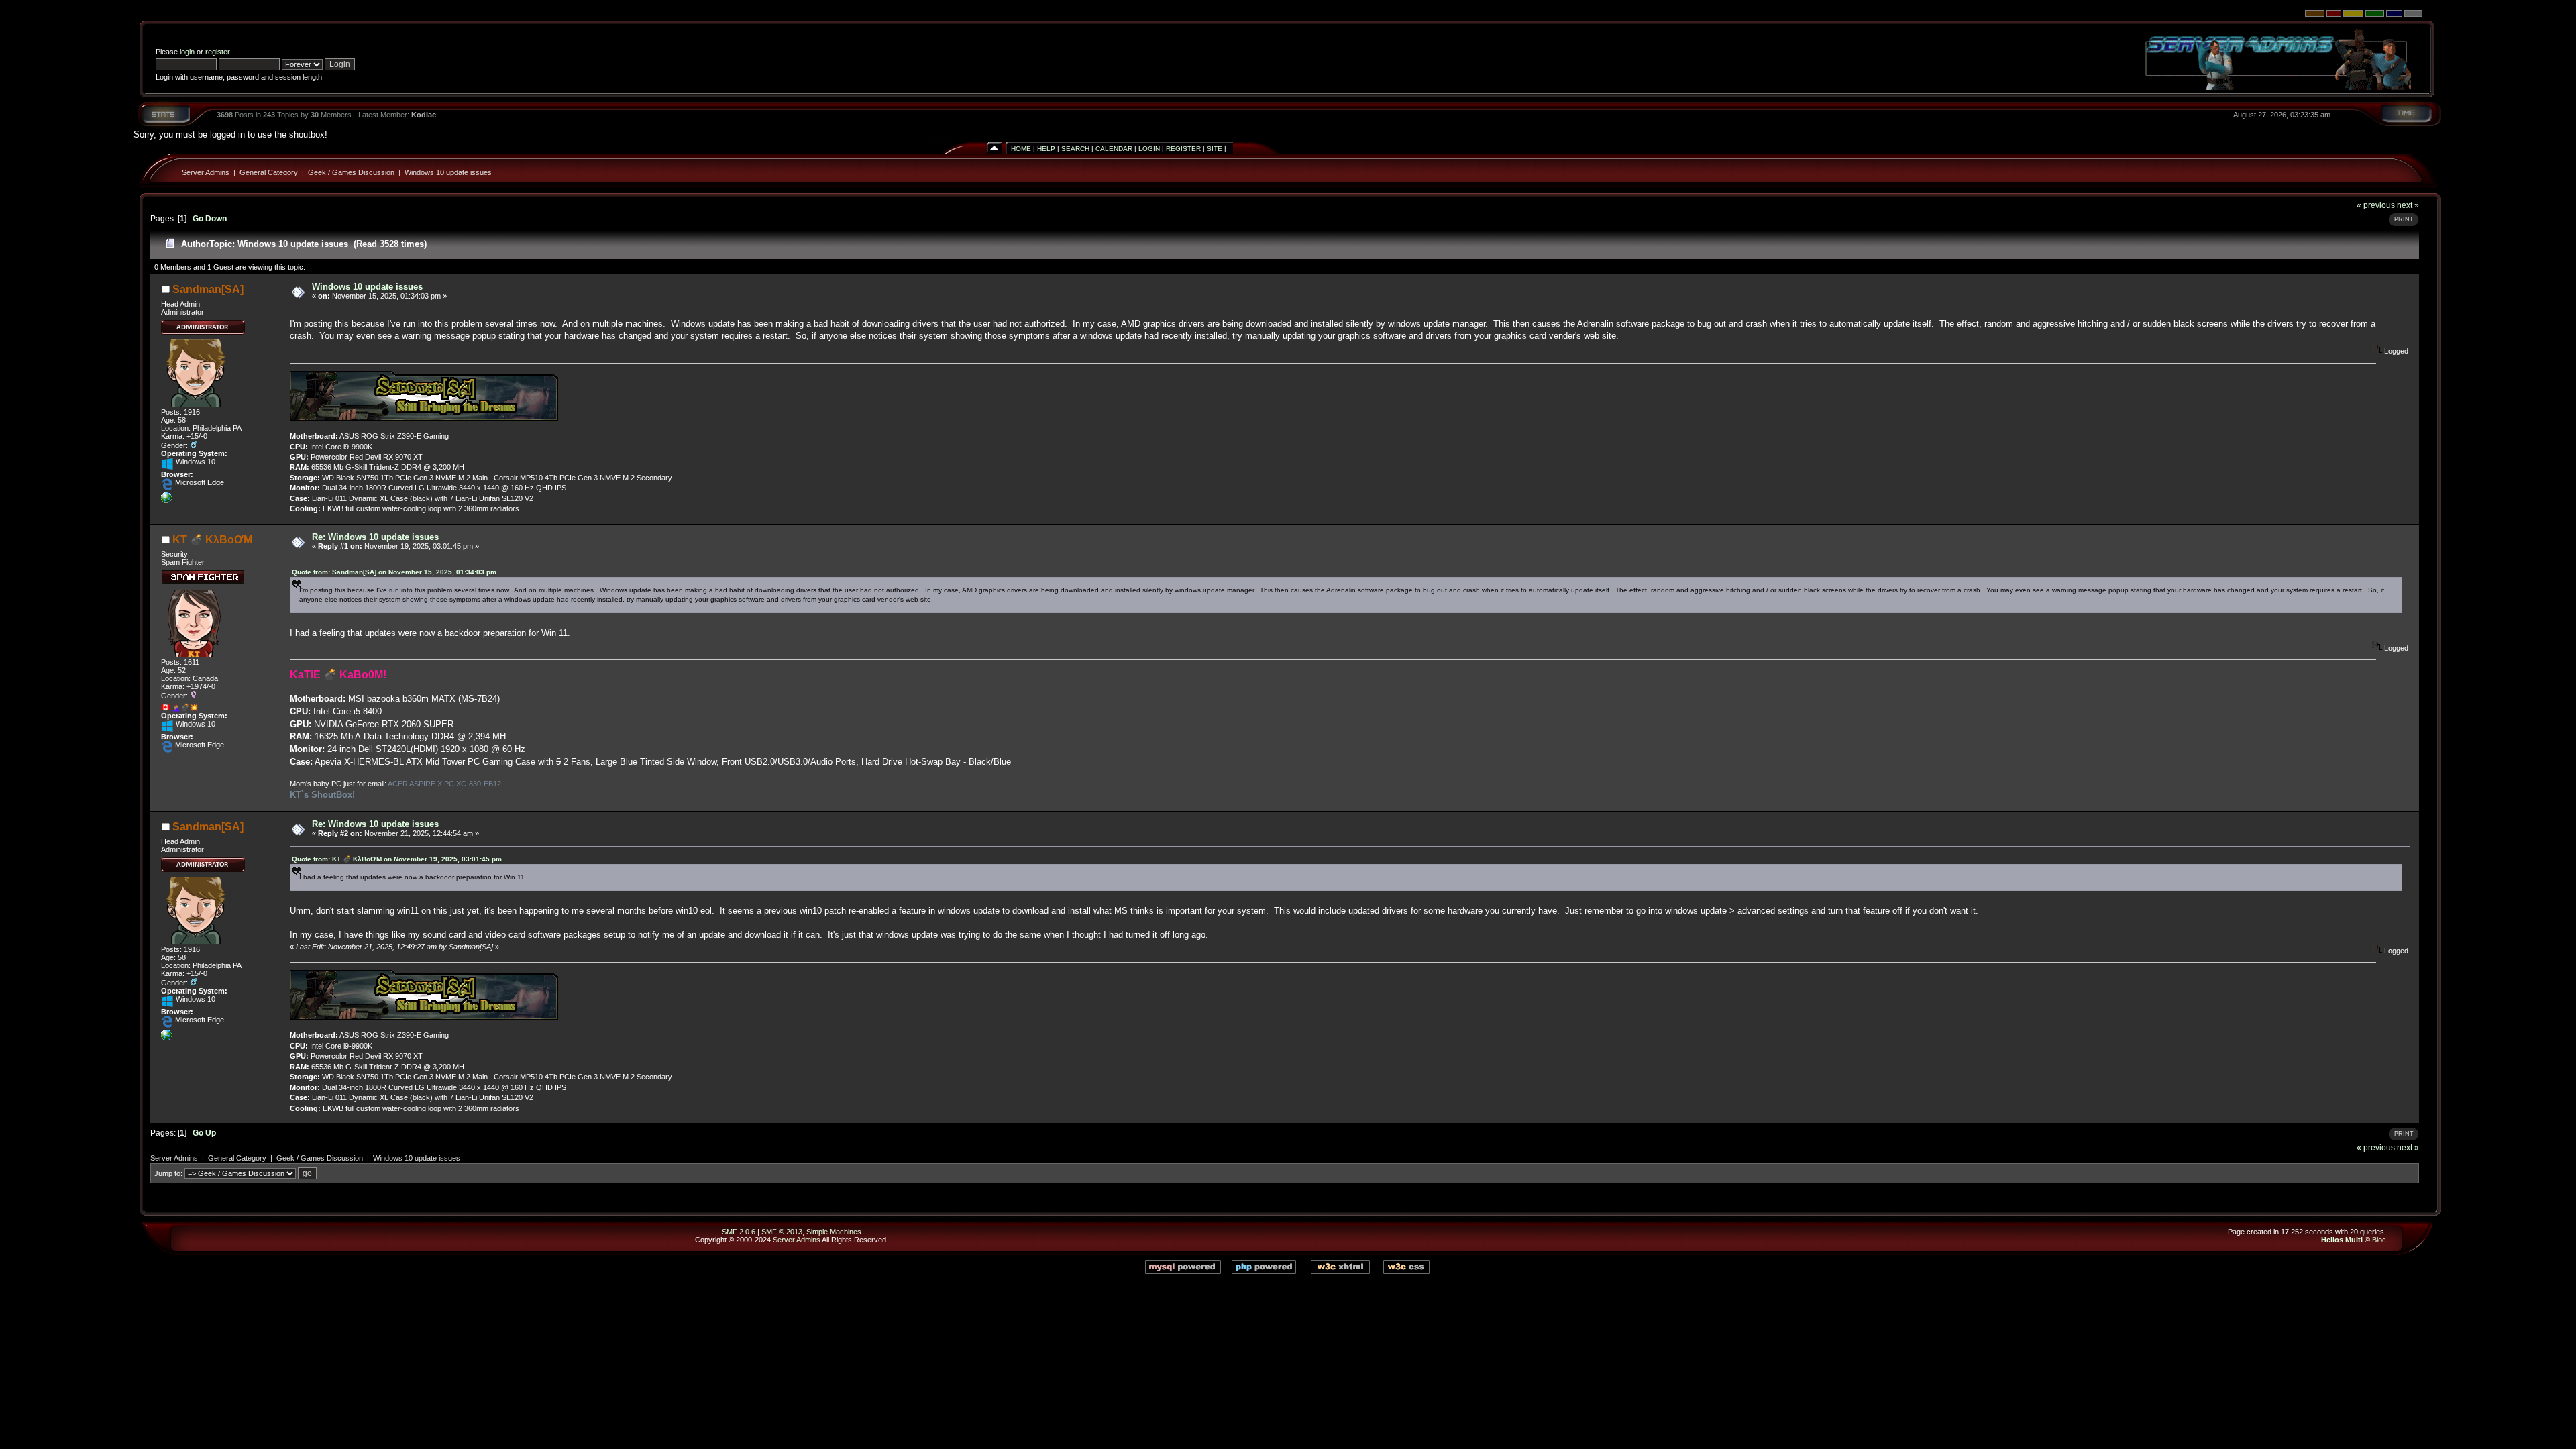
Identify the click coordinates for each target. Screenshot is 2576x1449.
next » (2408, 205)
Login (1149, 149)
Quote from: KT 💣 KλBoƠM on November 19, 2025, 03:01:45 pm (397, 859)
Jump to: (168, 1173)
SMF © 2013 (782, 1232)
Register (1183, 149)
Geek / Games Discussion (351, 172)
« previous (2376, 205)
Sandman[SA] (208, 289)
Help (1046, 149)
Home (1021, 149)
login (187, 52)
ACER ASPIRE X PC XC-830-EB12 (444, 784)
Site (1215, 149)
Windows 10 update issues (448, 172)
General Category (269, 172)
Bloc (2379, 1240)
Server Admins (206, 172)
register (217, 52)
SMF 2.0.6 (739, 1232)
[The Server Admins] (166, 500)
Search (1075, 149)
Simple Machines (834, 1232)
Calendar (1114, 149)
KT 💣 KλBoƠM (212, 540)
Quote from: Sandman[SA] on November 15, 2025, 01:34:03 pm (394, 572)
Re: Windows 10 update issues (375, 537)
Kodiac (424, 115)
